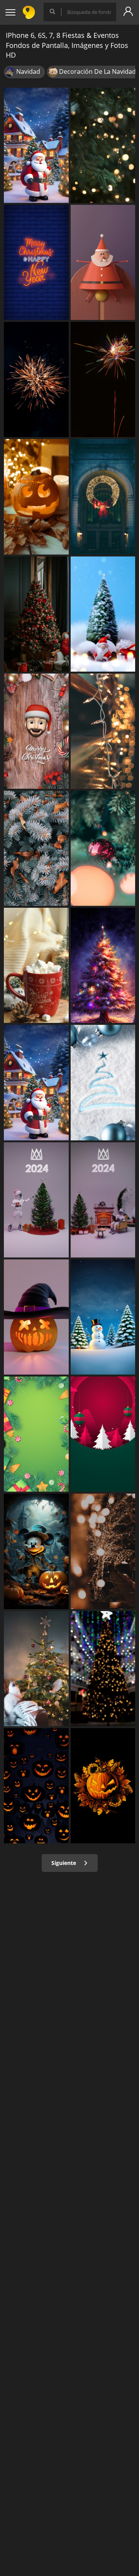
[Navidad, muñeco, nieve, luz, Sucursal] (103, 1317)
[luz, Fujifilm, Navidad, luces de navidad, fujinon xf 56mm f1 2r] (103, 1551)
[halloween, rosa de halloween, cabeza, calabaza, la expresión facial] (36, 1786)
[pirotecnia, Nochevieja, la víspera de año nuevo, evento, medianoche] (103, 379)
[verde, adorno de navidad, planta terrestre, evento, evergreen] (36, 1434)
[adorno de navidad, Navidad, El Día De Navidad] (36, 731)
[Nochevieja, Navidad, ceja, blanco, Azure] (103, 1082)
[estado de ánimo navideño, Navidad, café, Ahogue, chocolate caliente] (36, 965)
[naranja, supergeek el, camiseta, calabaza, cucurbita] (103, 1786)
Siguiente (64, 1863)
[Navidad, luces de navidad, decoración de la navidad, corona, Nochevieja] (103, 497)
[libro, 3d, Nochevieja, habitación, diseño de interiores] (36, 1200)
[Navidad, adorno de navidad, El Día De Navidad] (103, 614)
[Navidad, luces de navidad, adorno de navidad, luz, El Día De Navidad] (103, 145)
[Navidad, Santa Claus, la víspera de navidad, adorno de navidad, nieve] (36, 1082)
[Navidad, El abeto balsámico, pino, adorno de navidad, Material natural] (36, 848)
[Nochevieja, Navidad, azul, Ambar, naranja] (36, 262)
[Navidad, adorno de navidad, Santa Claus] (103, 262)
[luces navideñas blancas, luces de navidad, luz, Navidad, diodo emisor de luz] (103, 731)
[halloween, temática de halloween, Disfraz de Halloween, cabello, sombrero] (36, 1317)
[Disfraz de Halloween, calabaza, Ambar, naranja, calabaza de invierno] (36, 497)
